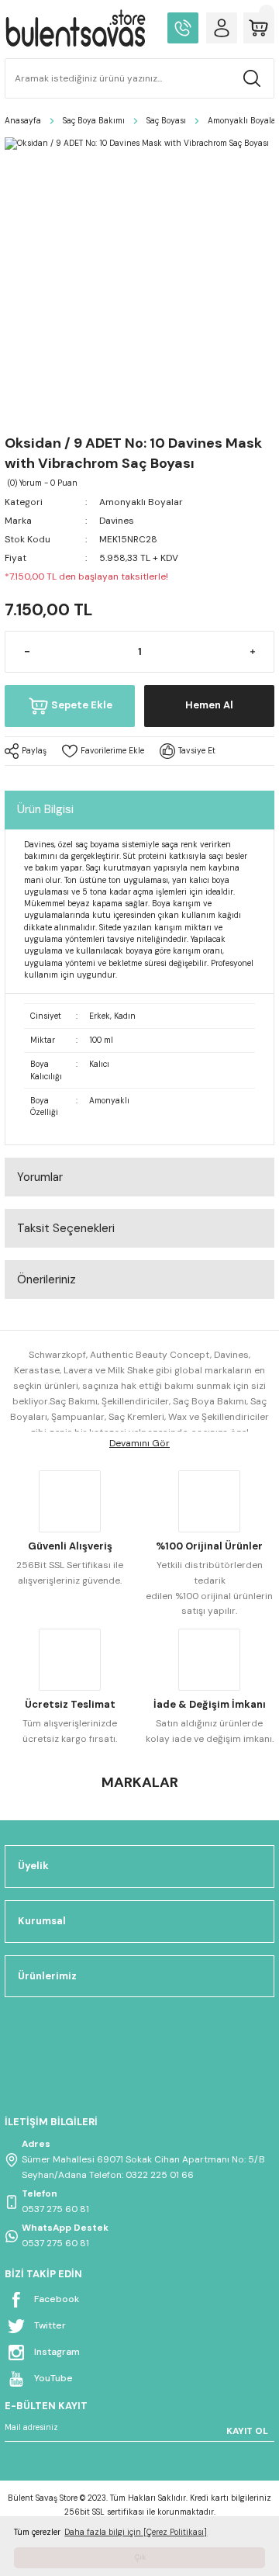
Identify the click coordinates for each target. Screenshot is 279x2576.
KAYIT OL (247, 2431)
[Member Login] (222, 28)
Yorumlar (40, 1177)
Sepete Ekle (82, 705)
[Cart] (259, 28)
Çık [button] (140, 2557)
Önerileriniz (46, 1279)
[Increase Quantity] (252, 652)
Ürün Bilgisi (45, 809)
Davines (117, 521)
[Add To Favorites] (103, 751)
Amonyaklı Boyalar (141, 502)
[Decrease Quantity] (27, 652)
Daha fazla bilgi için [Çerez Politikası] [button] (136, 2532)
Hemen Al (209, 705)
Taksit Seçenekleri (66, 1228)
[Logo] (75, 28)
